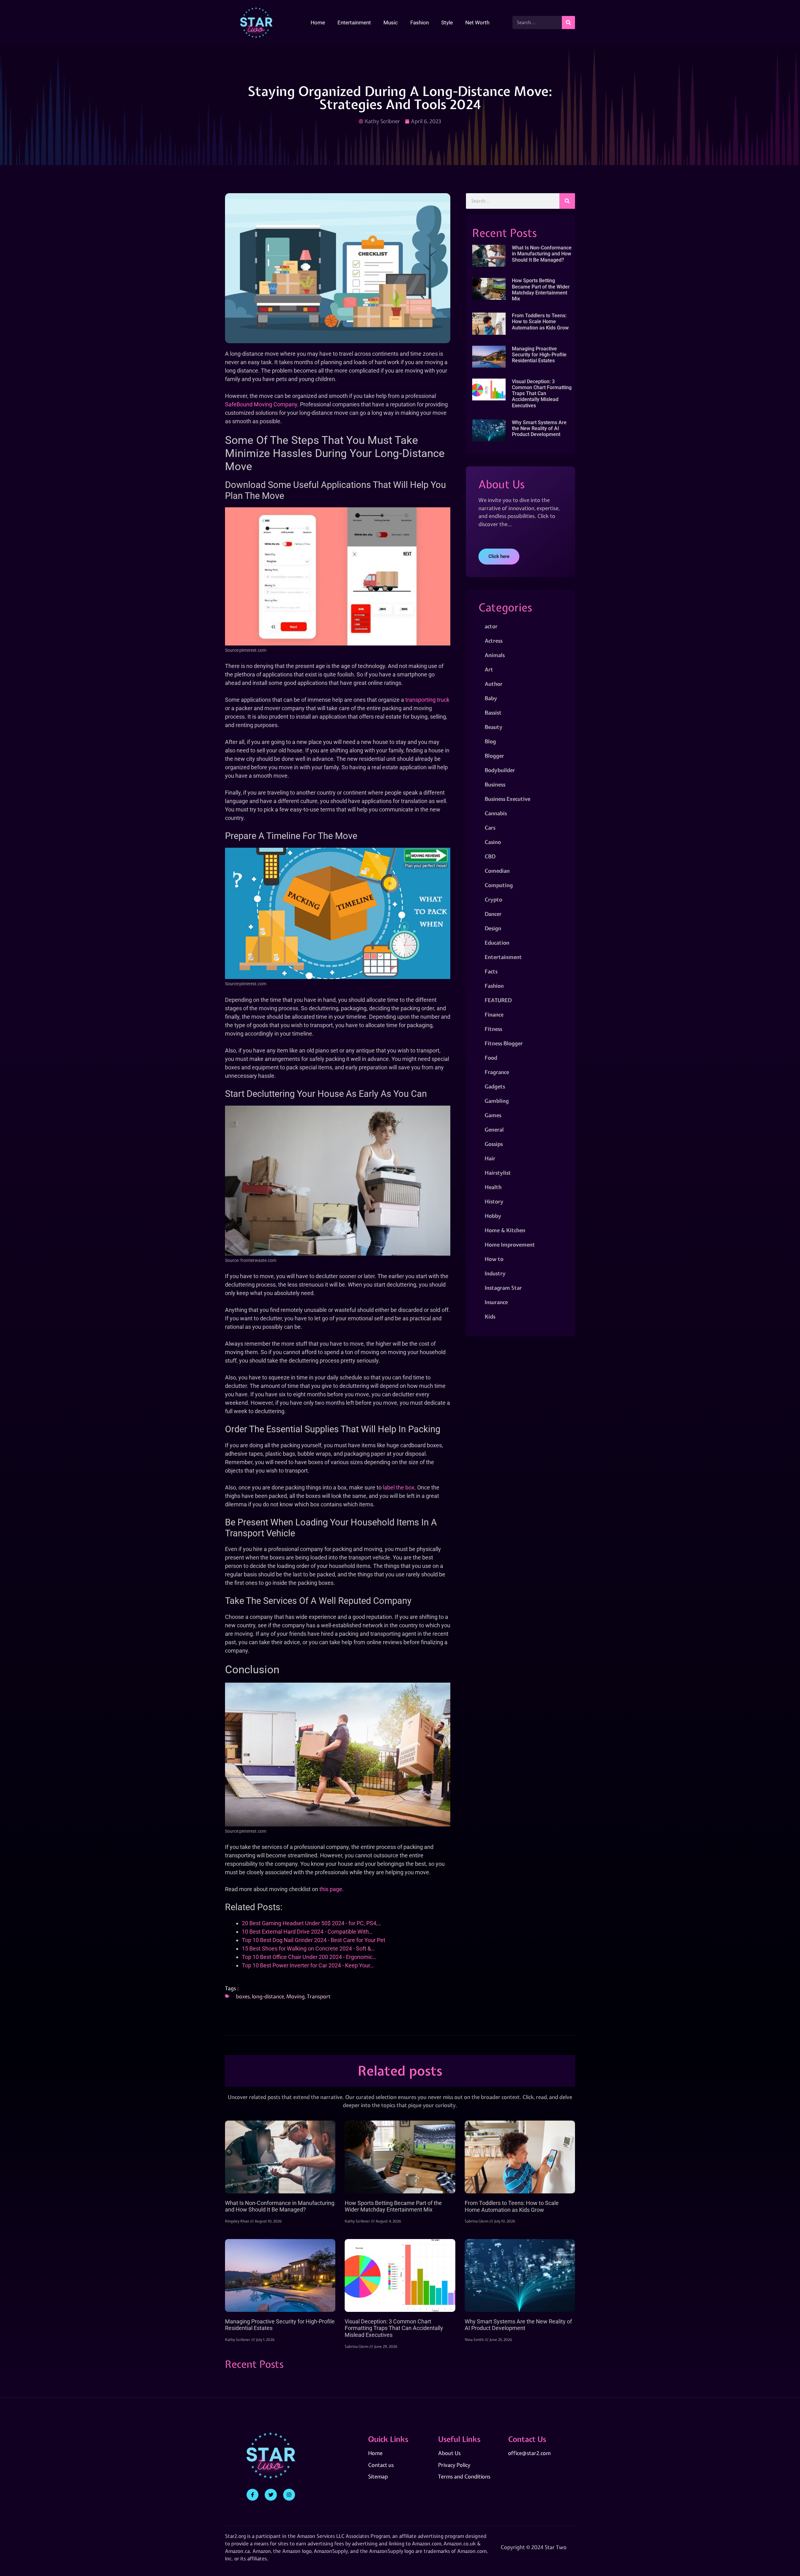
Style (447, 23)
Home (318, 23)
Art (489, 669)
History (494, 1201)
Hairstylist (498, 1173)
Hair (490, 1158)
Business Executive (507, 799)
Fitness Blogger (504, 1043)
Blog (490, 741)
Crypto (493, 899)
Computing (499, 885)
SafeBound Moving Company (261, 404)
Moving (295, 1996)
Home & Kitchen (505, 1230)
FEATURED (498, 1000)
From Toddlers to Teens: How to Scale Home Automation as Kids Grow (540, 321)
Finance (494, 1014)
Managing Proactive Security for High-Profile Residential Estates (539, 355)
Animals (495, 655)
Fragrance (497, 1072)
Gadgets (495, 1086)
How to (494, 1259)
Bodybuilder (500, 770)
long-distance (268, 1996)
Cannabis (496, 813)
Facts (491, 971)
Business (495, 784)
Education (497, 943)
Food (491, 1058)
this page (331, 1889)
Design (493, 928)
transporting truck (427, 700)
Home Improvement (510, 1245)
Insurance (496, 1302)
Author (494, 684)
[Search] (568, 23)
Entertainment (354, 23)
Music (391, 23)
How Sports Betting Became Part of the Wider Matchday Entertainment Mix (541, 290)
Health (493, 1187)
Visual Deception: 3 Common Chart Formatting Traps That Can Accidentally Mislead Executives (542, 394)
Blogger (494, 756)
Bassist (493, 713)
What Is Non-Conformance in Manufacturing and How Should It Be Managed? (542, 254)
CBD (490, 856)
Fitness (493, 1029)
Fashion (420, 23)
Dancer (493, 914)
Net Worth (477, 23)
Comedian (497, 871)
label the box (399, 1487)
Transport (319, 1996)
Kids (490, 1316)
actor (491, 626)
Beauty (494, 727)
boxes (243, 1996)
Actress (494, 641)
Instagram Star (503, 1288)
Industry (495, 1273)
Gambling (497, 1101)
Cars (490, 828)
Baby (491, 698)
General (494, 1130)
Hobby (493, 1216)
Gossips (494, 1144)
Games (493, 1115)
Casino (493, 842)
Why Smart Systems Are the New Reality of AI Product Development (539, 428)
